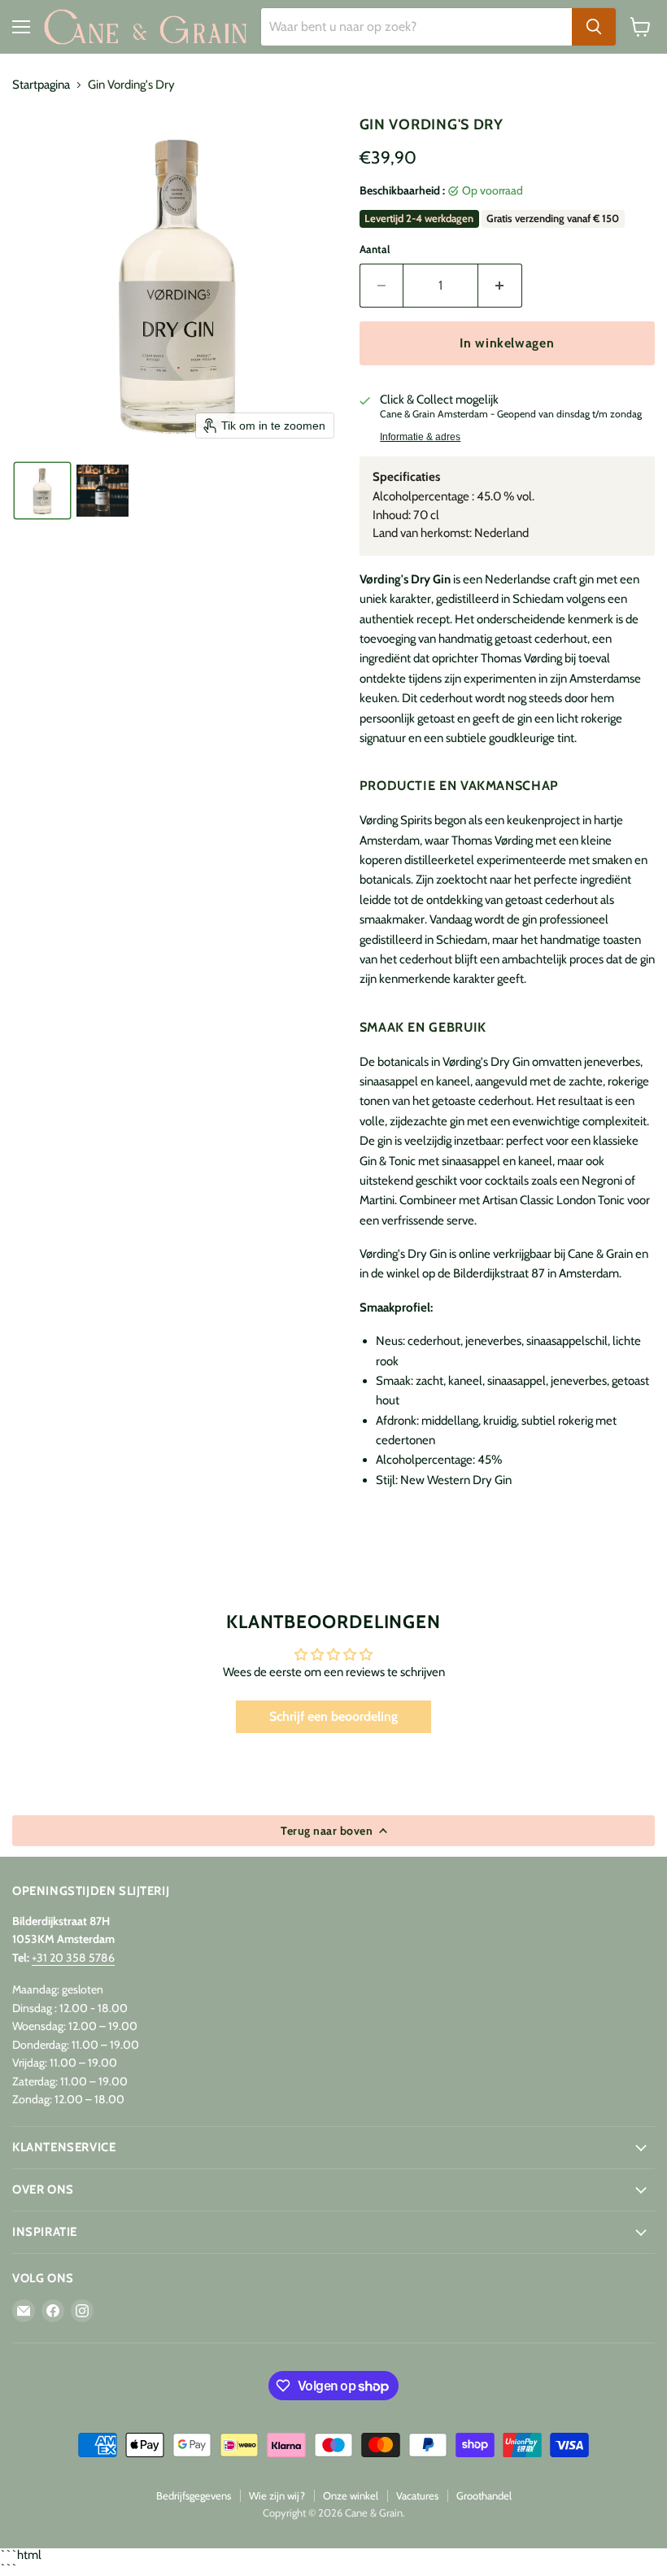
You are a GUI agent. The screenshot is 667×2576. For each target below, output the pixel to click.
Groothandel (484, 2495)
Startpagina (41, 85)
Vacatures (417, 2495)
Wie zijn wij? (277, 2495)
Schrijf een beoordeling (333, 1716)
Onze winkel (351, 2495)
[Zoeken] (594, 27)
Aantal (375, 249)
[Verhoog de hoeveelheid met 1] (500, 286)
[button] (42, 491)
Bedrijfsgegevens (194, 2495)
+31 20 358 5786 (73, 1958)
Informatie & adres (420, 437)
